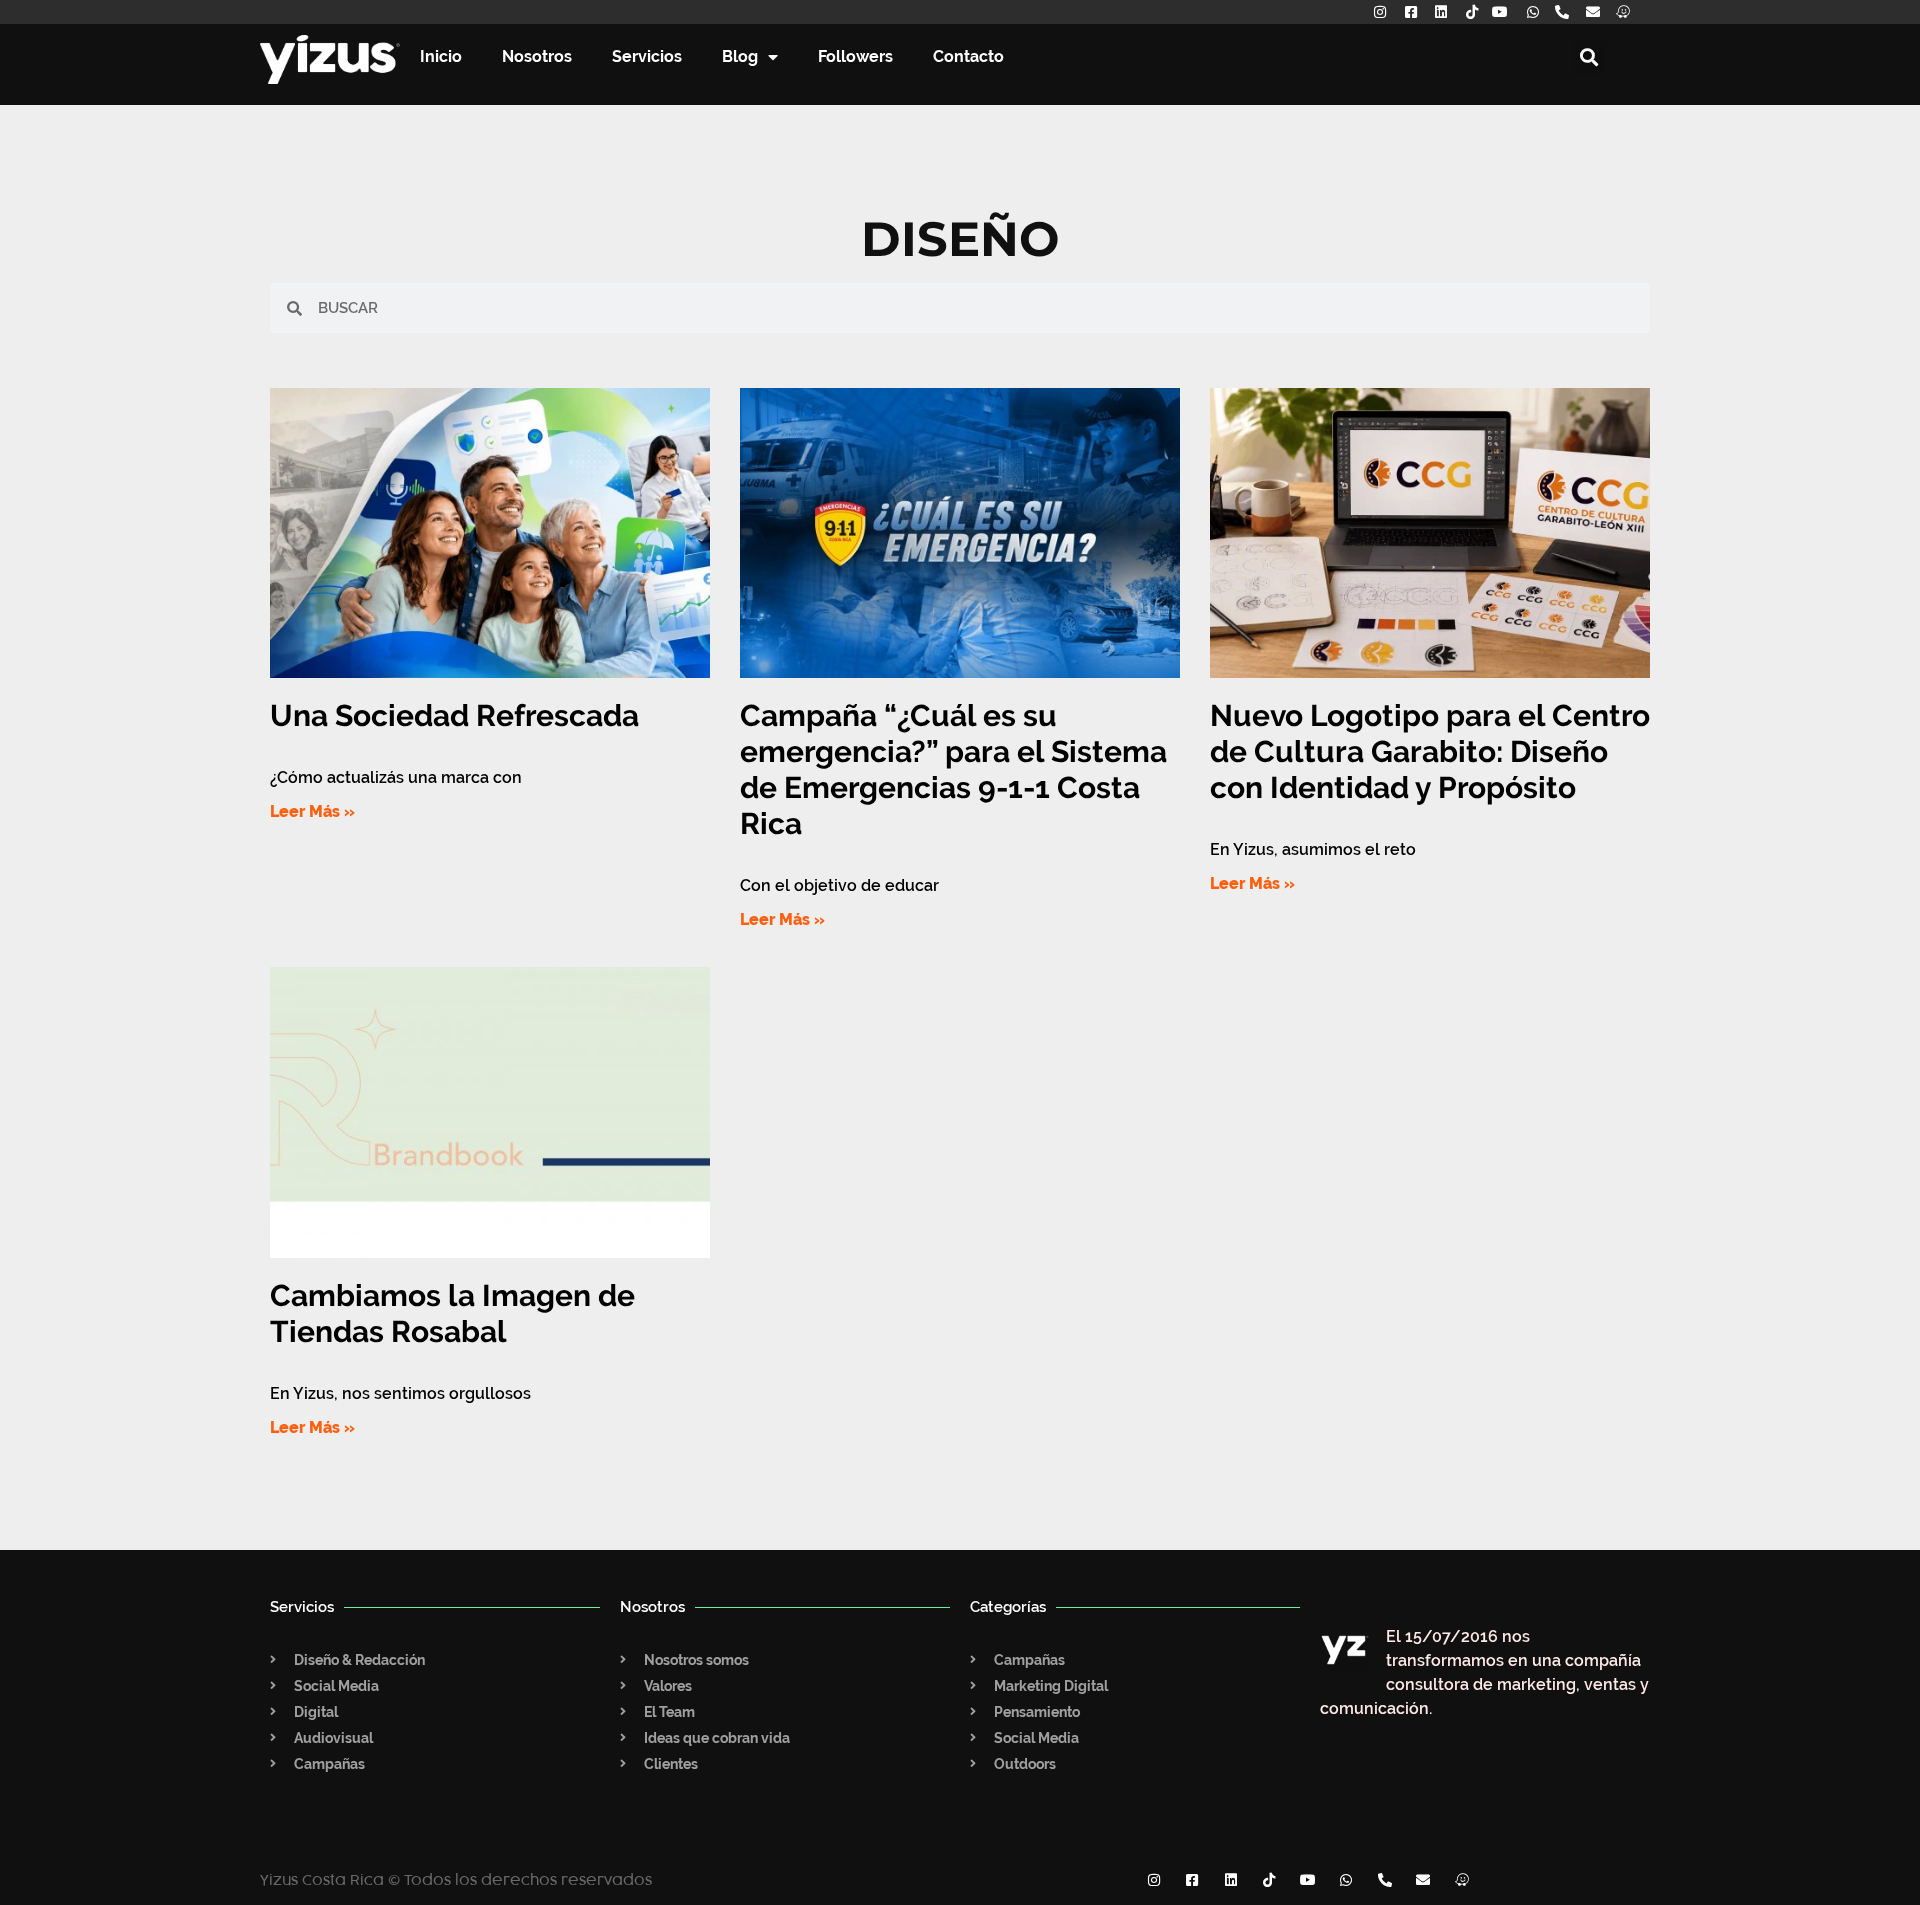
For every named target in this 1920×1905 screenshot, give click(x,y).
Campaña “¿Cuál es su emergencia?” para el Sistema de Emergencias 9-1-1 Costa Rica (953, 769)
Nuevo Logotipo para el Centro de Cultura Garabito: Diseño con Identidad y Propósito (1430, 751)
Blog (740, 56)
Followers (855, 56)
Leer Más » (312, 811)
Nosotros (537, 56)
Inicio (441, 56)
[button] (1589, 57)
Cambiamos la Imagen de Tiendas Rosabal (452, 1313)
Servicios (647, 56)
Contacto (968, 56)
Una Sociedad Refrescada (454, 715)
